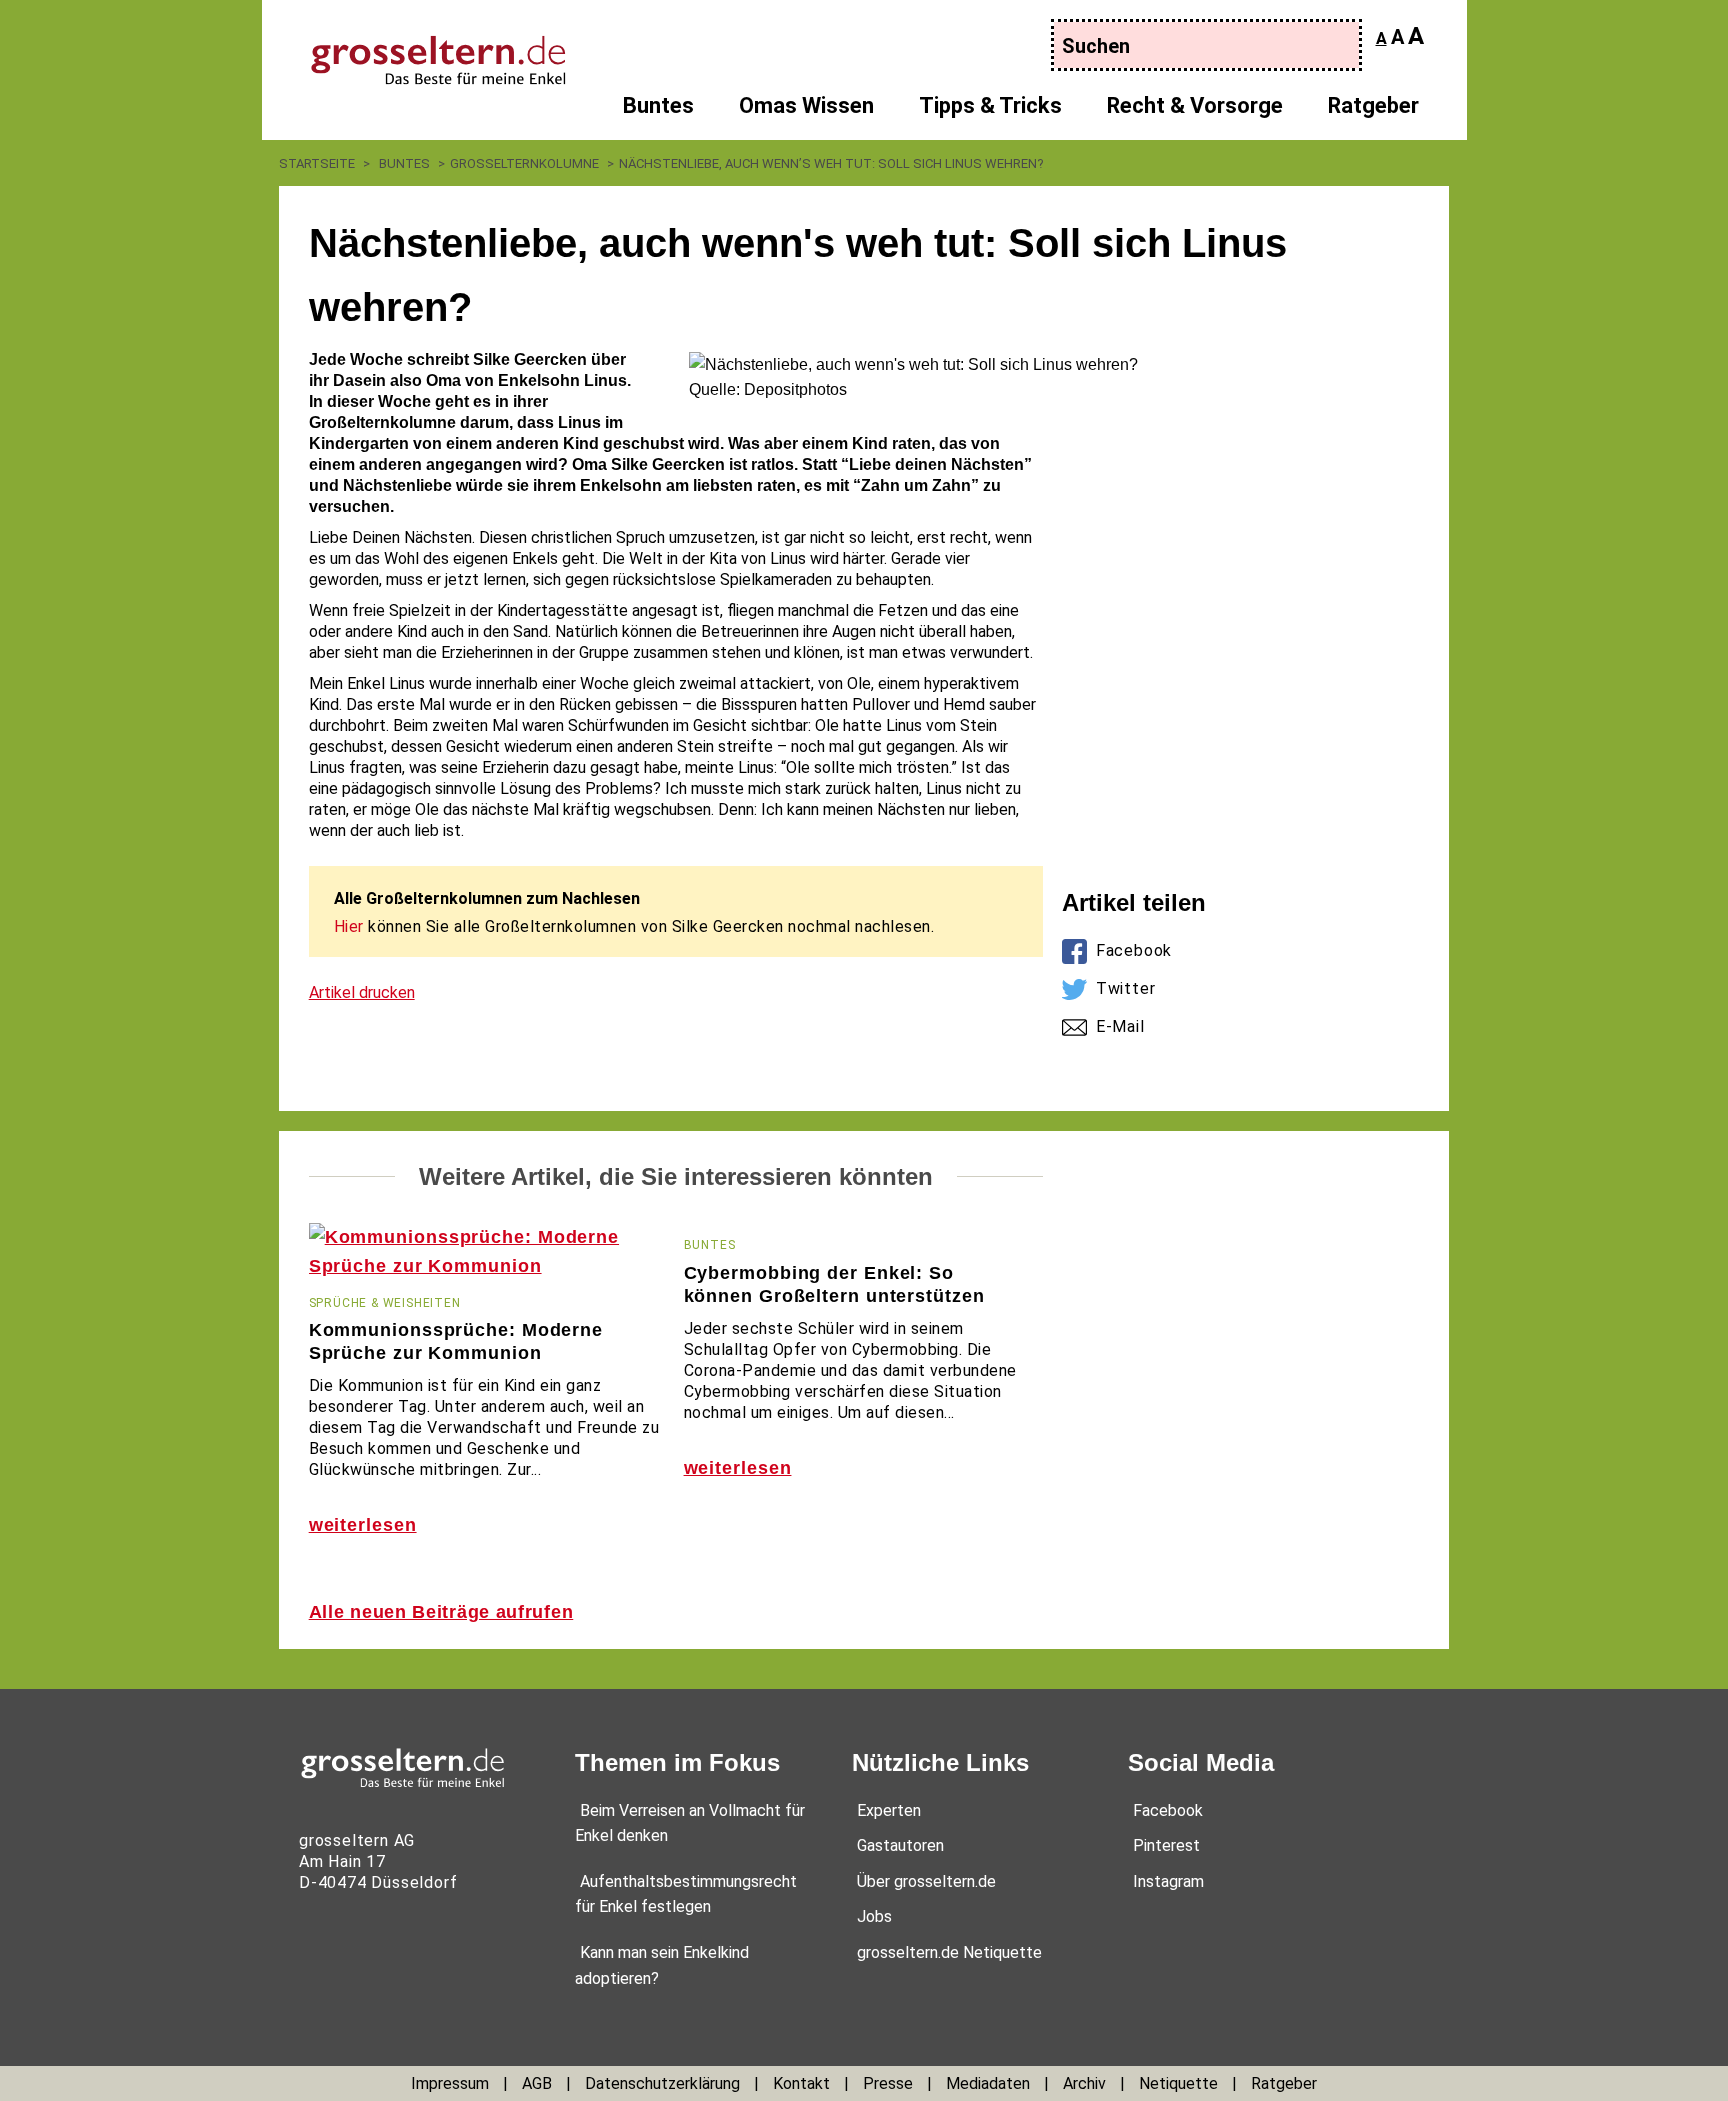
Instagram (1168, 1881)
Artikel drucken (362, 992)
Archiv (1084, 2083)
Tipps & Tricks (990, 105)
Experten (889, 1810)
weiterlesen (363, 1525)
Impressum (450, 2083)
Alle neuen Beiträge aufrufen (441, 1612)
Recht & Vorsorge (1195, 105)
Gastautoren (900, 1845)
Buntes (658, 105)
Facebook (1134, 950)
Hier (349, 926)
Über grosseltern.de (926, 1881)
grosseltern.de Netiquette (949, 1952)
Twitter (1126, 988)
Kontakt (801, 2083)
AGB (537, 2083)
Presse (888, 2083)
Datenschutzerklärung (662, 2083)
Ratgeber (1373, 105)
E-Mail (1120, 1026)
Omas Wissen (806, 105)
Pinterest (1166, 1845)
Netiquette (1178, 2083)
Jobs (874, 1916)
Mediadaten (988, 2083)
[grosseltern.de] (419, 50)
